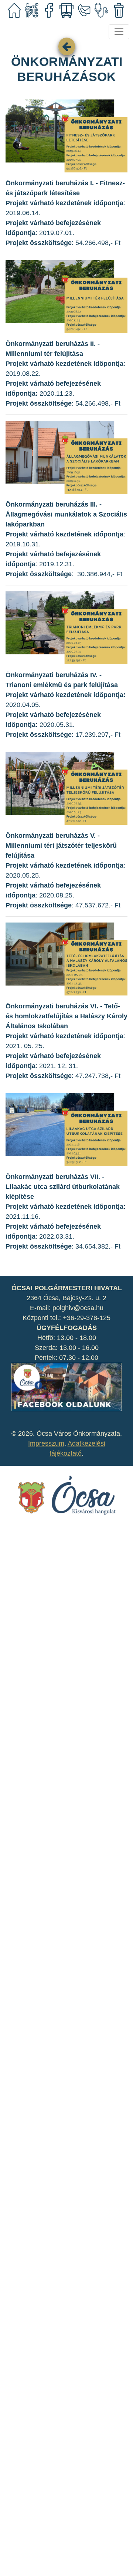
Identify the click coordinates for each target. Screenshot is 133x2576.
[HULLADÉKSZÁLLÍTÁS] (119, 10)
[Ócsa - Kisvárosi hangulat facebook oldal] (66, 1386)
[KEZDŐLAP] (14, 10)
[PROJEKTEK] (32, 10)
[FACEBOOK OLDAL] (49, 10)
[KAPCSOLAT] (84, 10)
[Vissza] (67, 46)
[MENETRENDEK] (66, 10)
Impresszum (46, 1443)
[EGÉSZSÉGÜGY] (101, 10)
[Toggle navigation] (119, 32)
